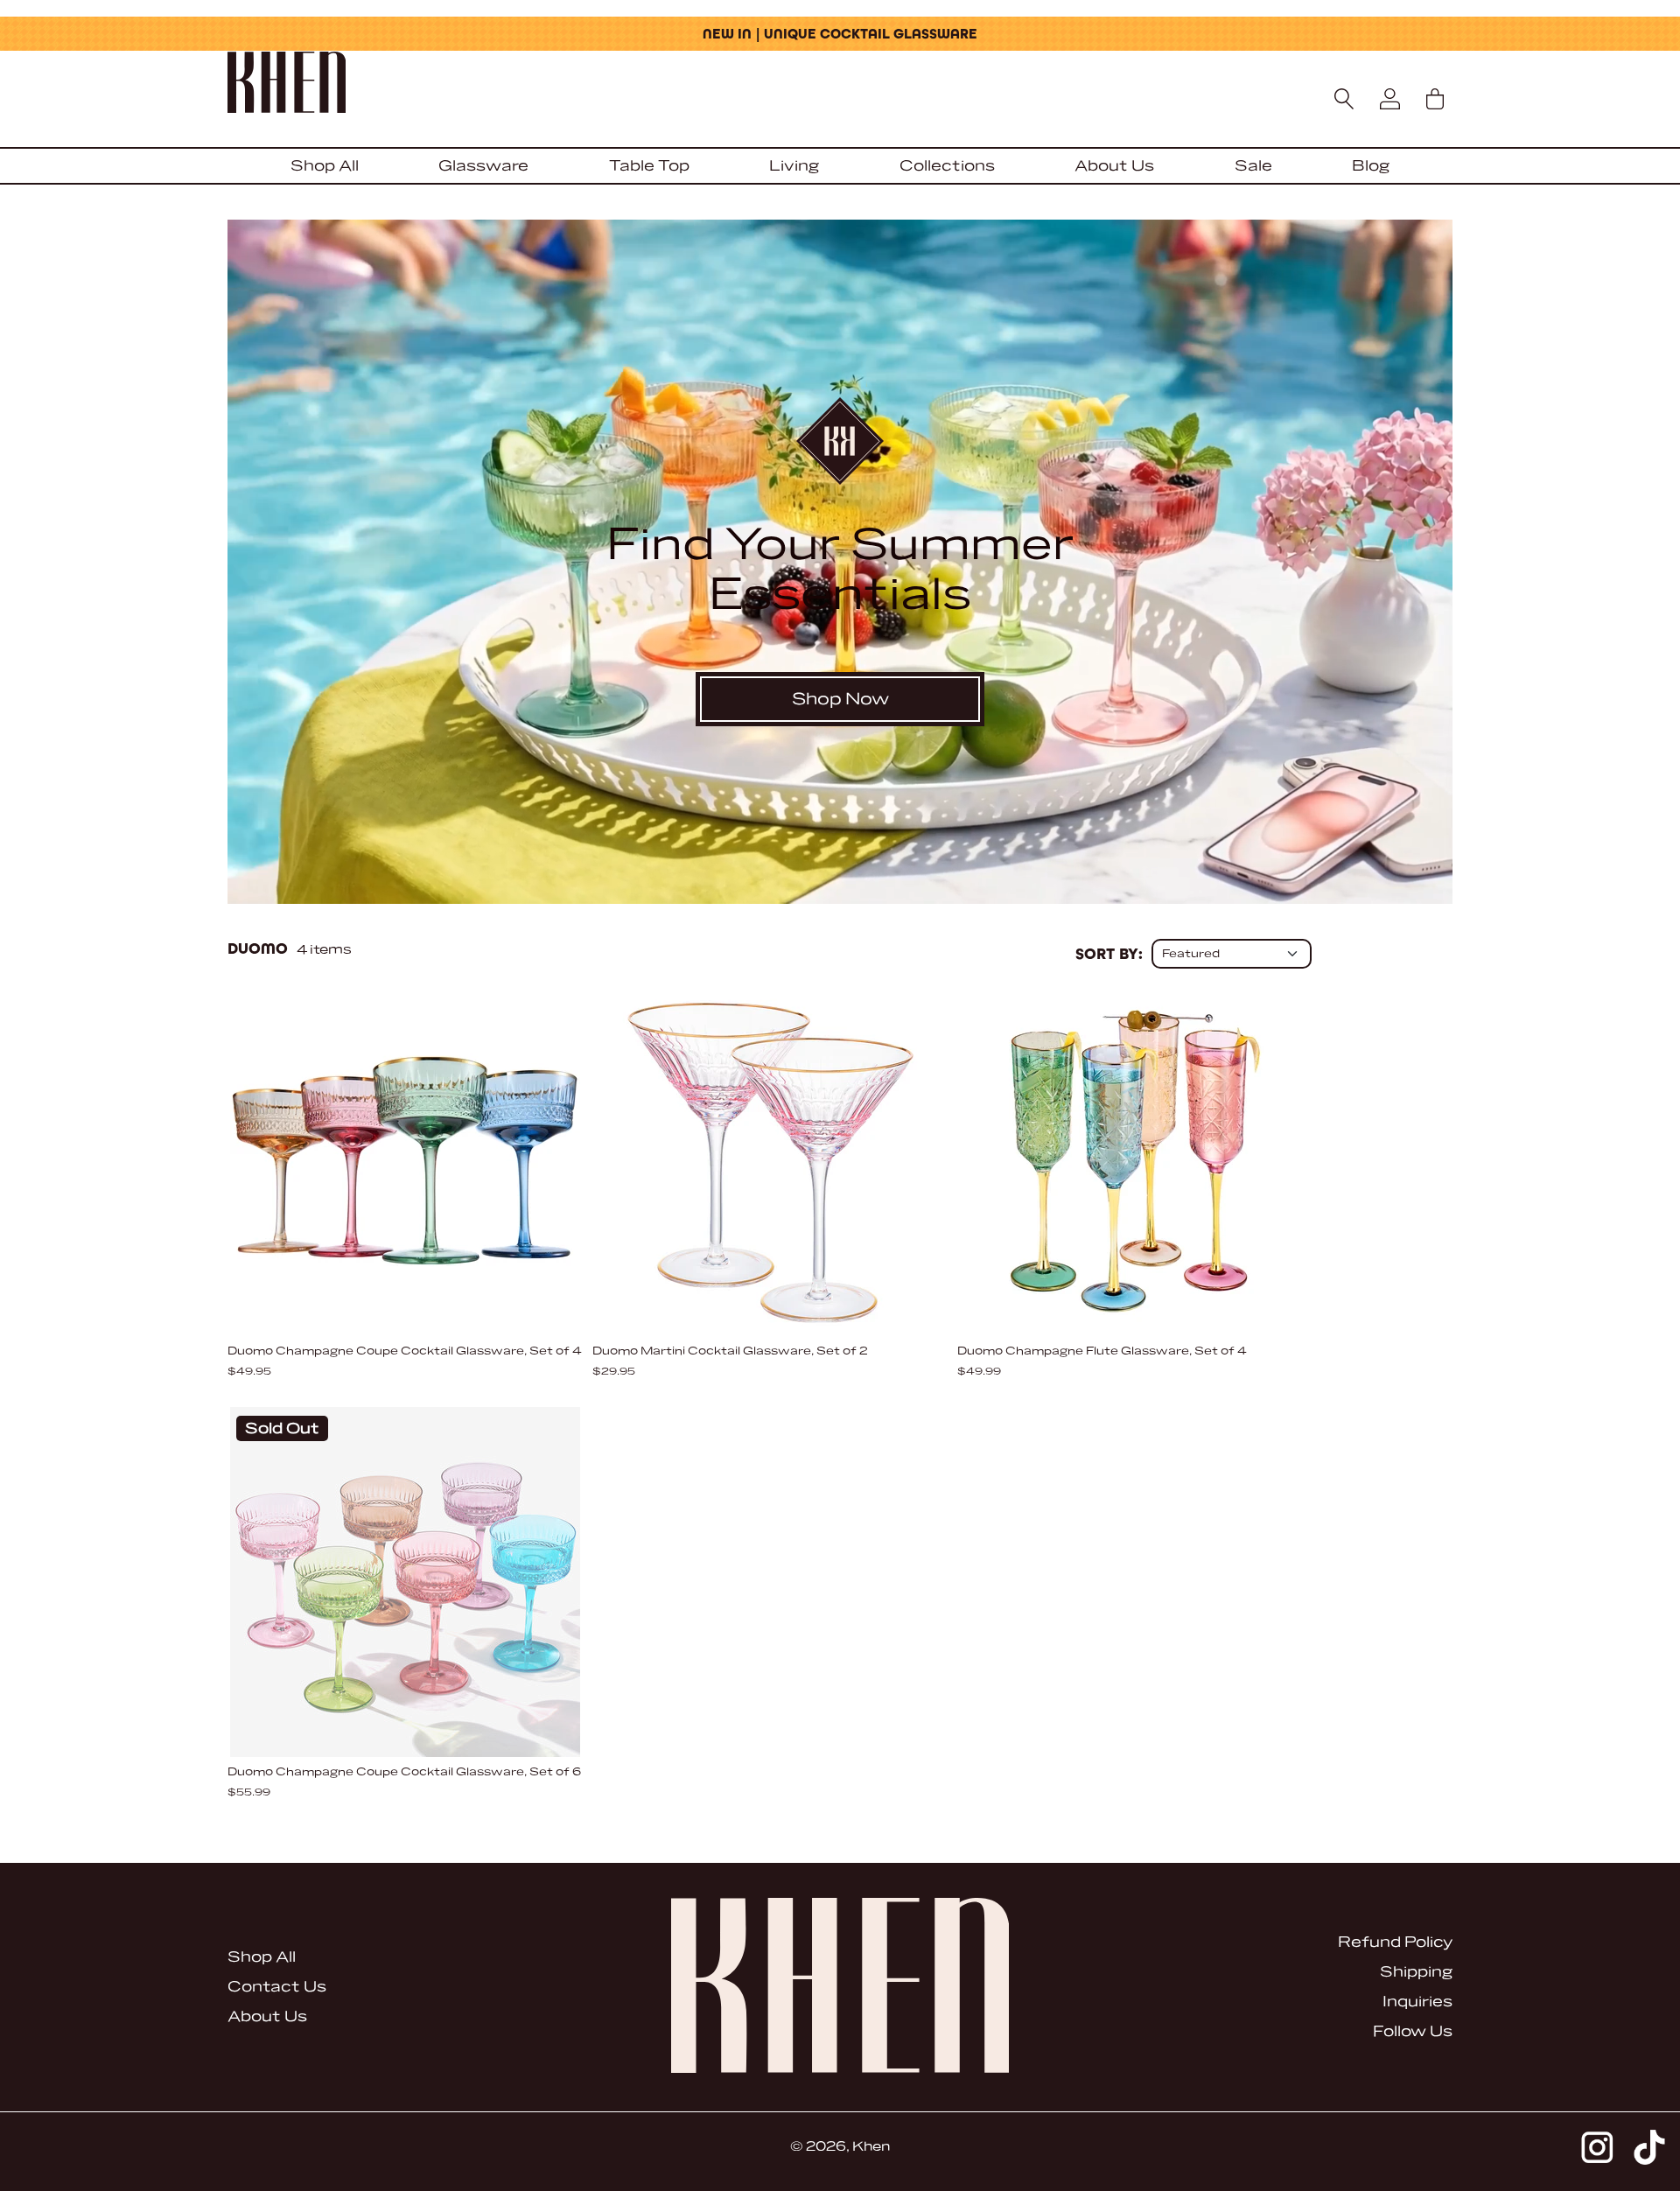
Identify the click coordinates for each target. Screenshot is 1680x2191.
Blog (1371, 166)
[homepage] (840, 84)
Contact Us (277, 1987)
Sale (1253, 166)
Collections (947, 166)
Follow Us (1413, 2031)
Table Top (649, 166)
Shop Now (840, 699)
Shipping (1416, 1972)
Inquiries (1417, 2002)
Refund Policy (1395, 1942)
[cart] (1435, 99)
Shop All (325, 166)
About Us (1114, 166)
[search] (1344, 99)
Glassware (483, 166)
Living (794, 166)
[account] (1389, 99)
